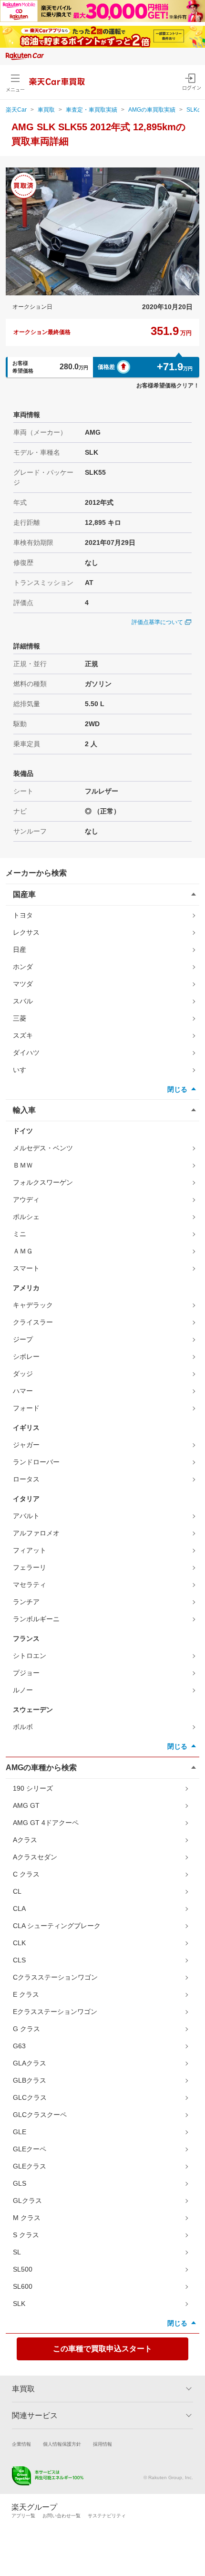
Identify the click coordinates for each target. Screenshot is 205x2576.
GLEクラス (30, 2166)
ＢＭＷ (23, 1165)
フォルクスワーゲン (43, 1182)
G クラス (26, 2029)
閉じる (177, 1089)
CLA (19, 1909)
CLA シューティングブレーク (57, 1926)
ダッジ (23, 1374)
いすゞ (23, 1070)
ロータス (26, 1479)
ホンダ (23, 967)
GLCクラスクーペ (40, 2115)
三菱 (20, 1018)
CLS (19, 1960)
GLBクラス (30, 2080)
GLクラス (27, 2201)
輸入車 (24, 1110)
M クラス (27, 2218)
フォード (26, 1408)
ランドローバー (36, 1462)
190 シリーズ (33, 1788)
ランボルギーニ (36, 1619)
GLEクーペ (30, 2149)
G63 (19, 2046)
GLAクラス (30, 2063)
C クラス (26, 1874)
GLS (20, 2183)
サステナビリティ (107, 2516)
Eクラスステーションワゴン (55, 2012)
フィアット (30, 1550)
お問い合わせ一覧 (61, 2516)
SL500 (23, 2269)
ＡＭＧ (23, 1251)
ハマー (23, 1391)
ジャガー (26, 1445)
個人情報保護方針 (62, 2444)
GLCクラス (30, 2097)
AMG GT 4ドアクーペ (46, 1823)
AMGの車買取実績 (152, 110)
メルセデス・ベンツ (43, 1148)
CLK (19, 1943)
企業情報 (21, 2444)
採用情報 (102, 2444)
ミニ (20, 1234)
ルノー (23, 1690)
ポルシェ (26, 1217)
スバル (23, 1001)
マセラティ (30, 1585)
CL (17, 1891)
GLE (20, 2132)
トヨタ (23, 915)
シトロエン (30, 1656)
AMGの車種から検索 (41, 1768)
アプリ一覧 (23, 2516)
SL (17, 2252)
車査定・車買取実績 (92, 110)
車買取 (46, 110)
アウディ (26, 1199)
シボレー (26, 1356)
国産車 (24, 894)
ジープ (23, 1339)
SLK (19, 2304)
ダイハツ (26, 1053)
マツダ (23, 984)
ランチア (26, 1602)
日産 (20, 949)
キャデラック (33, 1305)
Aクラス (25, 1840)
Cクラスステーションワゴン (55, 1977)
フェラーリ (30, 1567)
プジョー (26, 1673)
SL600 (23, 2286)
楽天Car (16, 110)
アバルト (26, 1516)
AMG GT (26, 1805)
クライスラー (33, 1322)
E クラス (26, 1994)
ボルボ (23, 1727)
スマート (26, 1268)
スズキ (23, 1035)
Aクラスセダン (35, 1857)
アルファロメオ (36, 1533)
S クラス (26, 2235)
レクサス (26, 932)
